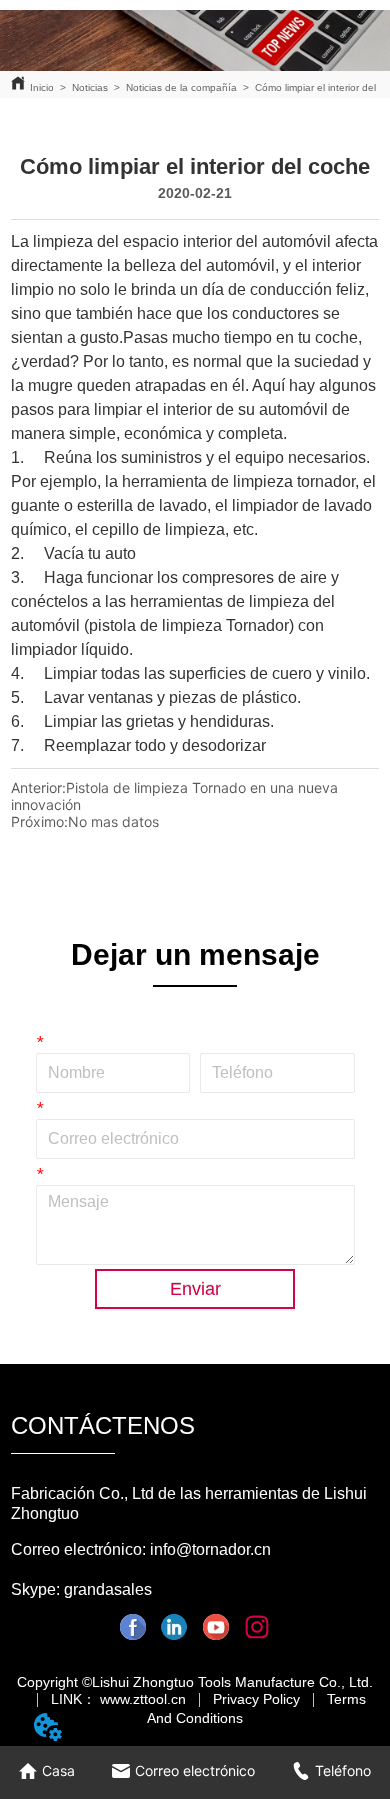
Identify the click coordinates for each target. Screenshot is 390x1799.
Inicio (42, 87)
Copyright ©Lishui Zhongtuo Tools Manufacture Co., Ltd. (195, 1682)
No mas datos (113, 821)
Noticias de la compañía (181, 87)
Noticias (90, 87)
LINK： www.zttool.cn (118, 1699)
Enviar (195, 1289)
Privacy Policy (256, 1699)
